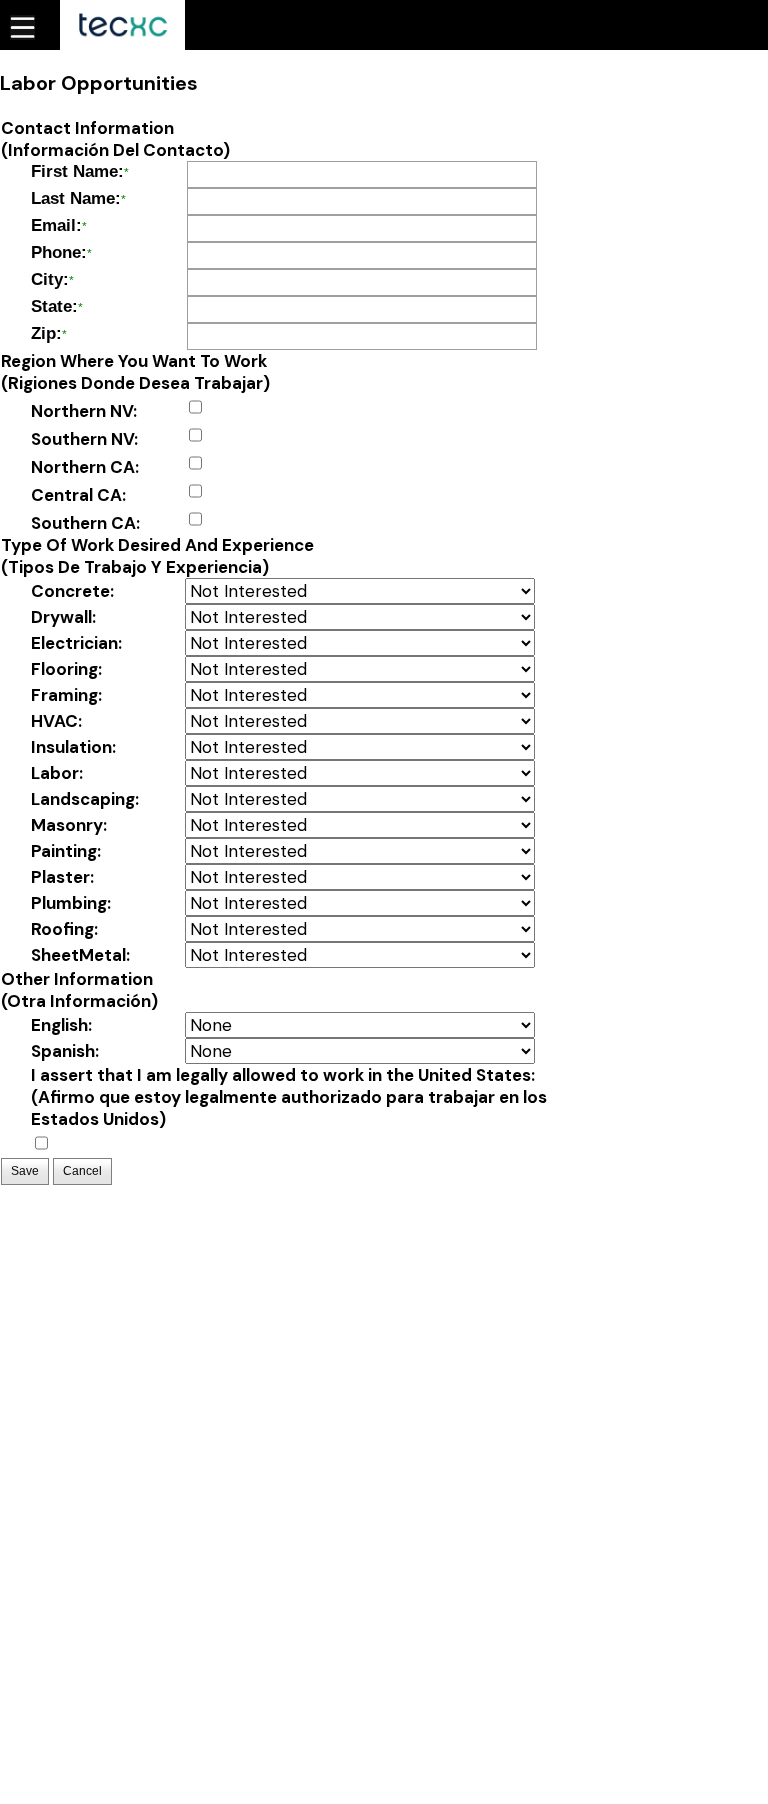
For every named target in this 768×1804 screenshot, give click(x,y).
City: (50, 279)
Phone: (59, 252)
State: (54, 306)
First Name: (77, 171)
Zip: (46, 333)
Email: (56, 225)
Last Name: (76, 198)
